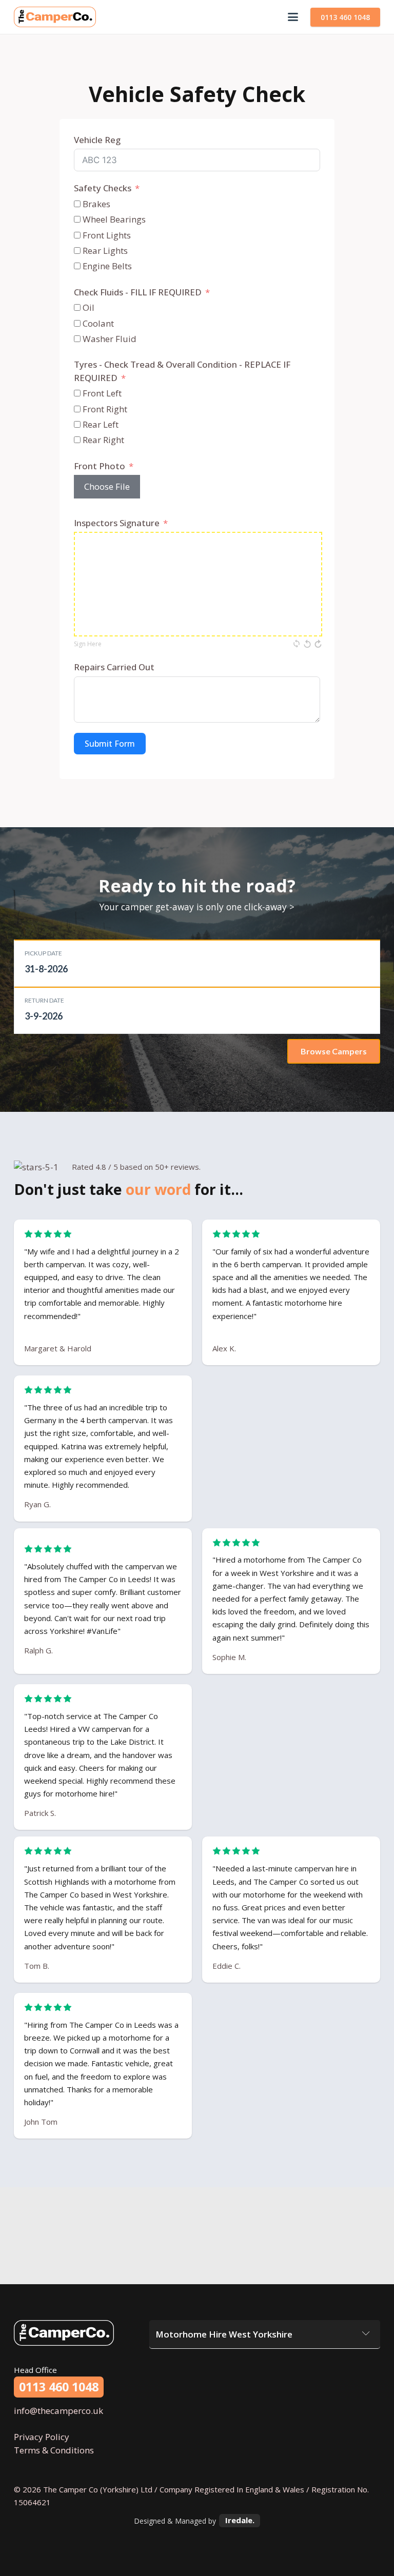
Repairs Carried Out (114, 667)
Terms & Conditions (54, 2450)
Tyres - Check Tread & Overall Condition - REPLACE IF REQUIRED (182, 371)
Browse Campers (334, 1051)
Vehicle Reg (97, 140)
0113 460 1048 (345, 17)
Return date (44, 1000)
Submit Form (110, 744)
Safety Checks (103, 188)
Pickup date (43, 953)
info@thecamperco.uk (58, 2411)
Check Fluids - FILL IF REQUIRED (138, 292)
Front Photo (100, 466)
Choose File (107, 486)
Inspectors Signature (117, 523)
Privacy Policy (42, 2437)
